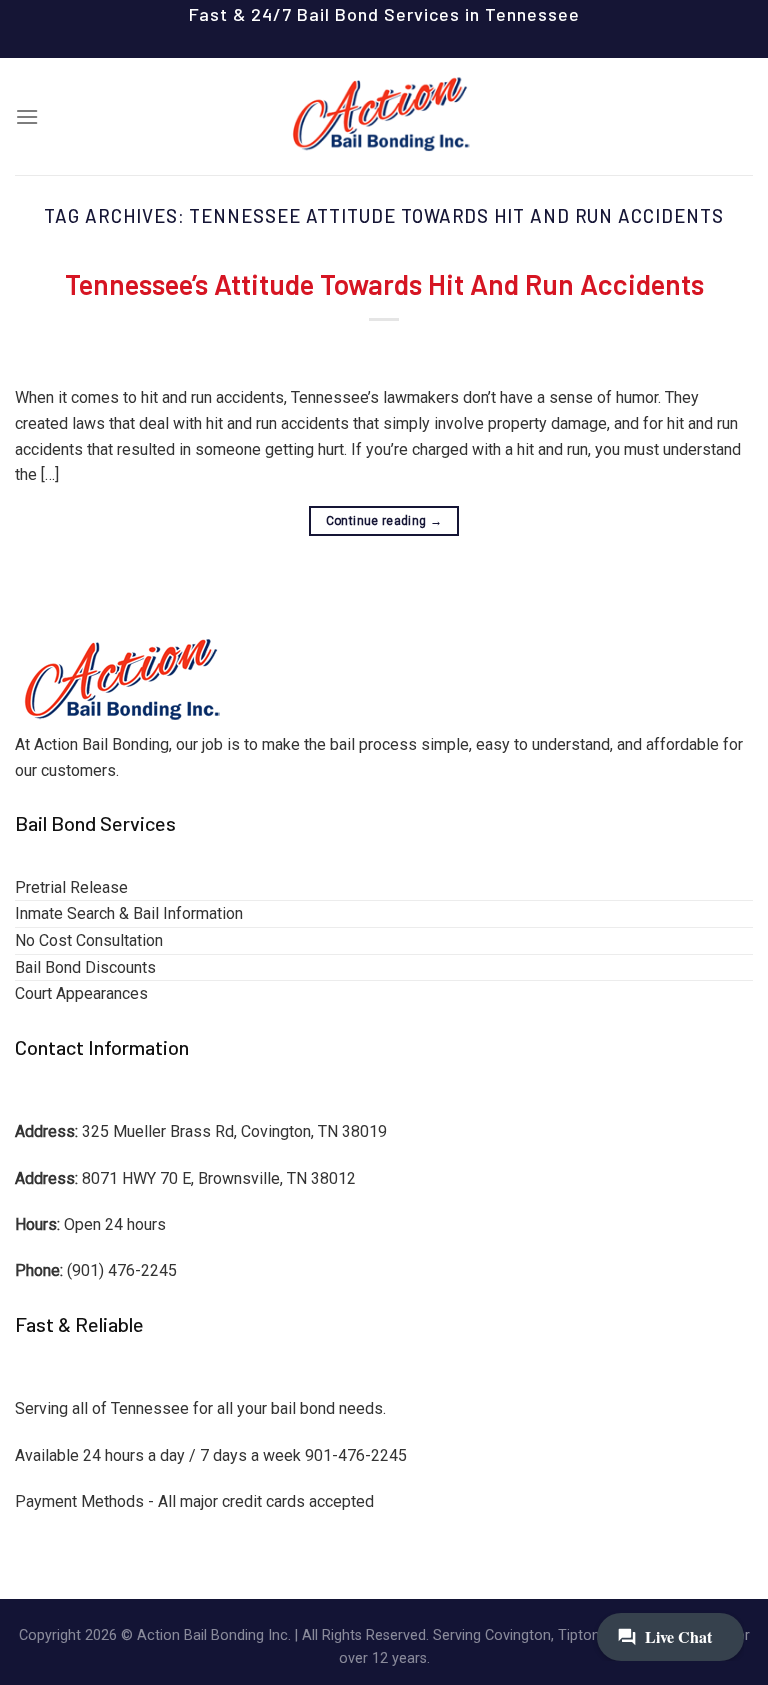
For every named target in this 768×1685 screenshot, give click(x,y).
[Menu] (27, 116)
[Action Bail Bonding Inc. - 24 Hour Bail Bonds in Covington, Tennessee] (384, 116)
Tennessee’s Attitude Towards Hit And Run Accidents (384, 284)
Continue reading (384, 521)
